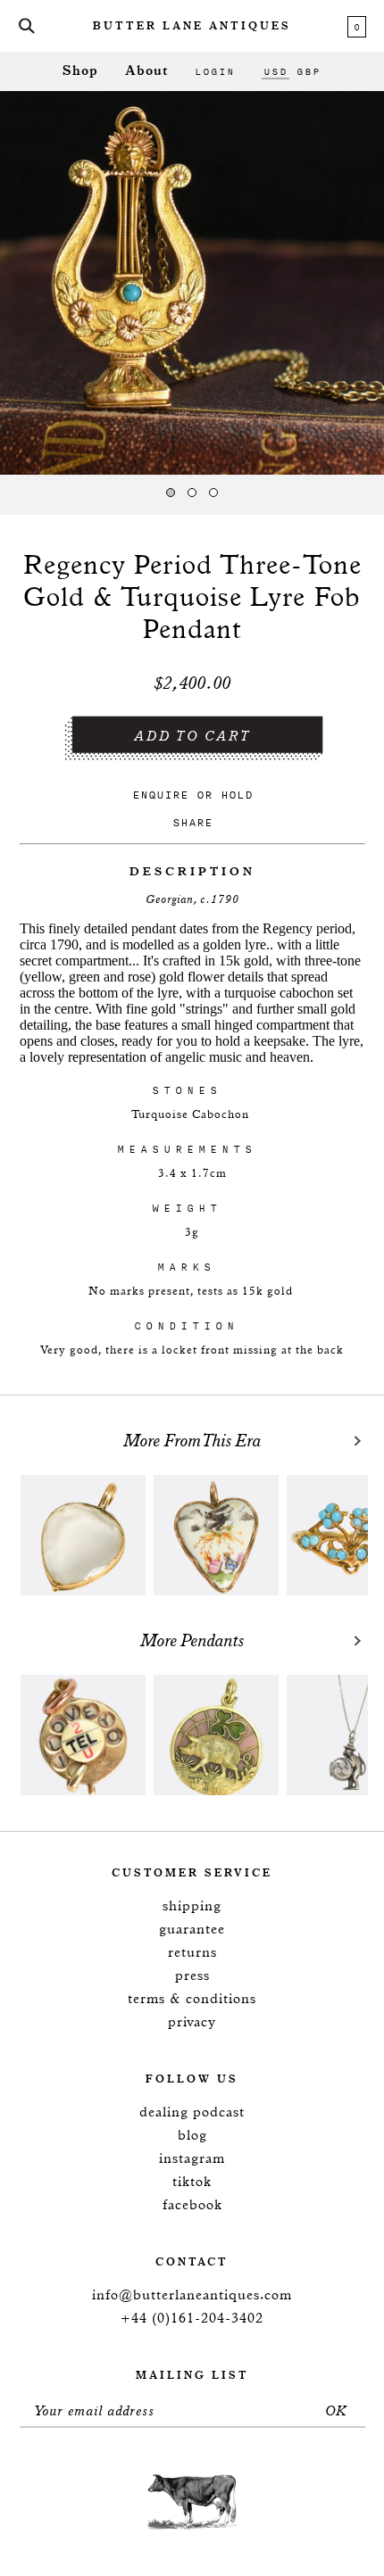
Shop (80, 71)
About (146, 71)
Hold (237, 795)
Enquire (160, 795)
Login (215, 71)
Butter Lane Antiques (192, 27)
